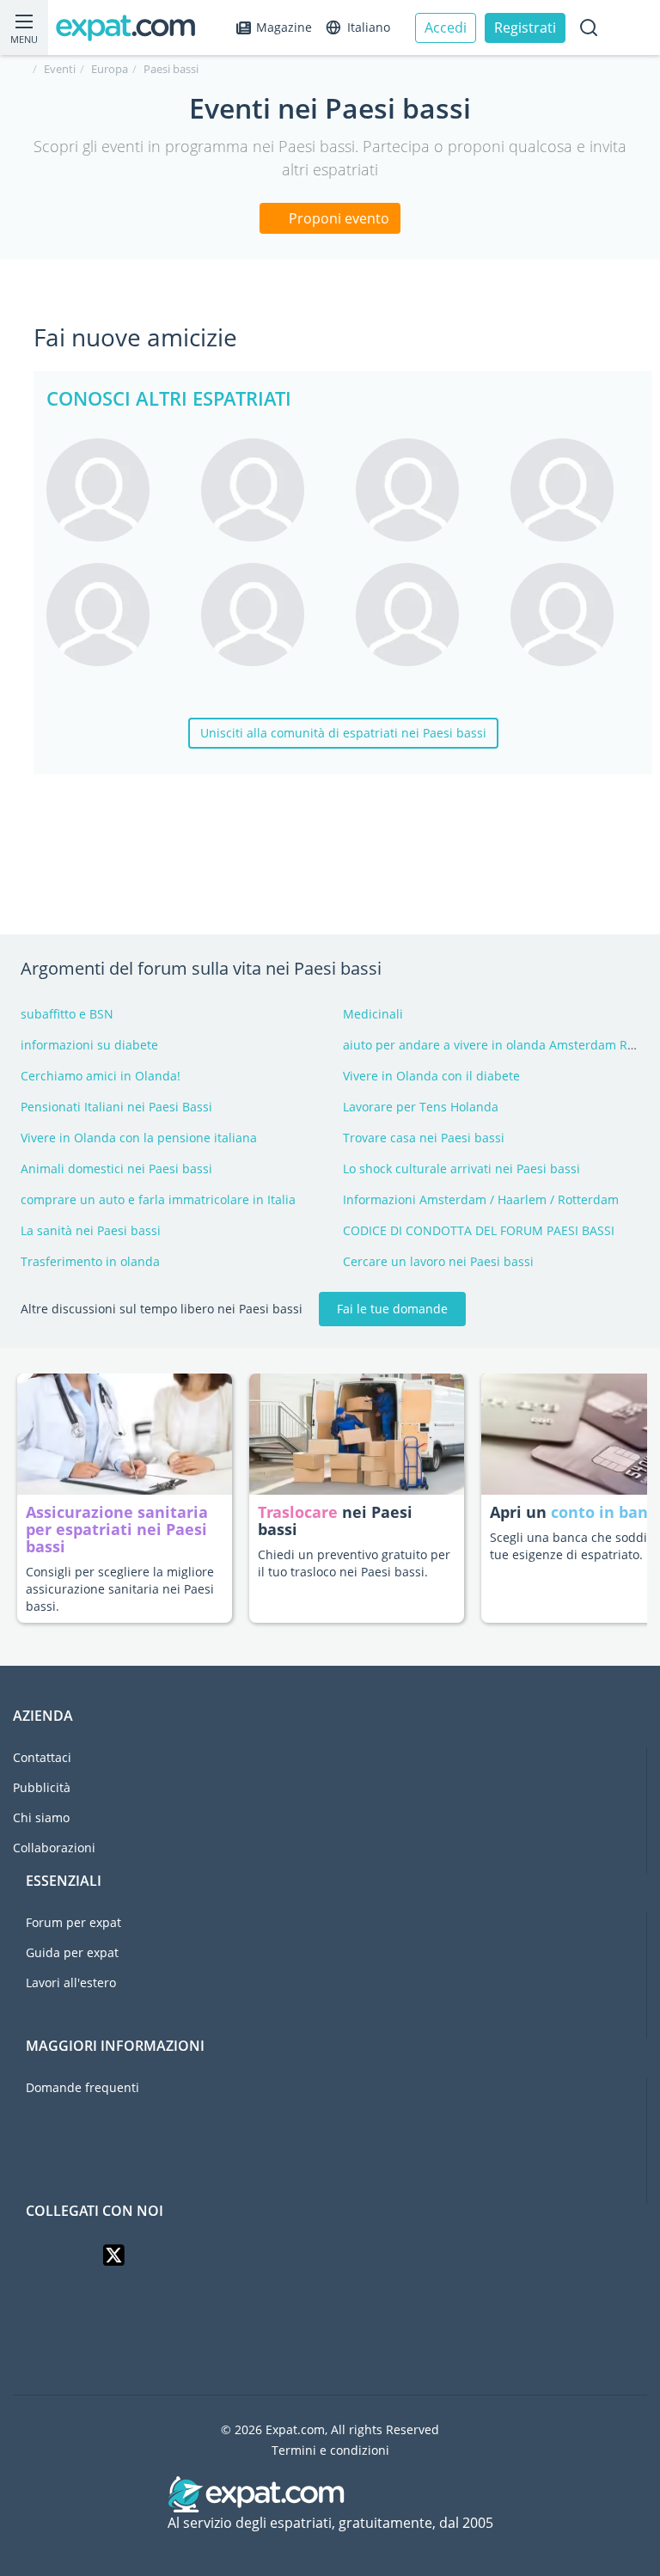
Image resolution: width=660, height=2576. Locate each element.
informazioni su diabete (89, 1045)
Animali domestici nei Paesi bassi (116, 1169)
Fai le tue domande (392, 1309)
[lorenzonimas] (266, 615)
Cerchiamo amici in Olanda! (101, 1076)
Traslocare (300, 1512)
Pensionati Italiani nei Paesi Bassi (116, 1107)
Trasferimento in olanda (90, 1261)
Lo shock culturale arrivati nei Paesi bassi (461, 1169)
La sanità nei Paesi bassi (91, 1230)
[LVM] (111, 490)
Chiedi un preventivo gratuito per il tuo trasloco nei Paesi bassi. (354, 1563)
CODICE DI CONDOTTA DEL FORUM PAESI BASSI (479, 1230)
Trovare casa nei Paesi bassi (424, 1138)
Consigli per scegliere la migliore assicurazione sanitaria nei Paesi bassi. (120, 1589)
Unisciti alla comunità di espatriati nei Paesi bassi (343, 733)
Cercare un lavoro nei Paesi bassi (438, 1261)
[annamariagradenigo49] (420, 490)
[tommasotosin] (575, 615)
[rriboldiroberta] (266, 490)
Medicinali (373, 1014)
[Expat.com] (133, 28)
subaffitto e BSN (67, 1014)
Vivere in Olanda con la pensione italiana (139, 1138)
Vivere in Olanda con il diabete (431, 1076)
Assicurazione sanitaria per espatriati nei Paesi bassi (117, 1529)
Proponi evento (337, 218)
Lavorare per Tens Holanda (421, 1107)
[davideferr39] (111, 615)
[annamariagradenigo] (575, 490)
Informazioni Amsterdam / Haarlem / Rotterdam (481, 1199)
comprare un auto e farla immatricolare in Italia (158, 1199)
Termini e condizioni (330, 2450)
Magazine (284, 27)
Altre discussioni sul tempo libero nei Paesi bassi (162, 1309)
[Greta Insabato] (420, 615)
